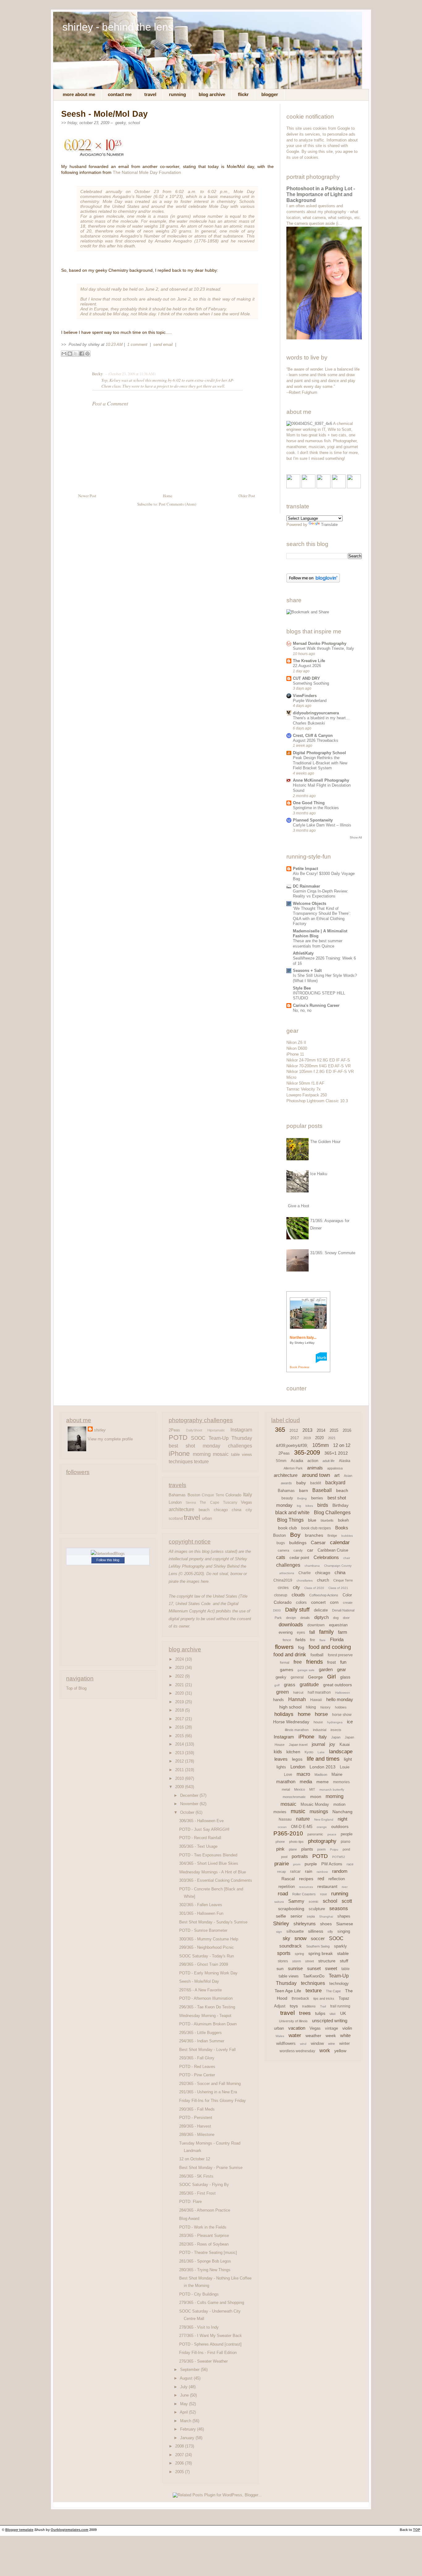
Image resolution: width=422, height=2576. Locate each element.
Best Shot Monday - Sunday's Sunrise (213, 1922)
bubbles (347, 1536)
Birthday (340, 1505)
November (190, 1804)
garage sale (306, 1670)
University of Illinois (293, 2021)
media (306, 1782)
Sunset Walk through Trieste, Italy (323, 648)
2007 (180, 2455)
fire (312, 1640)
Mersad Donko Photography (320, 643)
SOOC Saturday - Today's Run (207, 1956)
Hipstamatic (216, 1430)
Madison (321, 1775)
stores (283, 1961)
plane (293, 1849)
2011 (180, 1770)
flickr (243, 95)
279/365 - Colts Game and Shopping (212, 2303)
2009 (180, 1787)
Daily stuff (297, 1610)
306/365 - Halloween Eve (201, 1821)
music (298, 1811)
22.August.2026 (307, 666)
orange (322, 1827)
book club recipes (316, 1528)
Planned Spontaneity (313, 820)
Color (347, 1595)
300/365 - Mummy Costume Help (209, 1939)
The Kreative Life (309, 661)
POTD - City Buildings (199, 2294)
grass (290, 1685)
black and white (292, 1513)
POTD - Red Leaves (197, 2067)
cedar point (299, 1558)
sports (284, 1953)
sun (280, 1969)
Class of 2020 (314, 1588)
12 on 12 (342, 1445)
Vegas (247, 1502)
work (325, 2051)
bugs (281, 1543)
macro (303, 1774)
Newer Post (87, 496)
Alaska (345, 1461)
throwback (300, 1998)
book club (287, 1528)
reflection (337, 1879)
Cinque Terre (213, 1495)
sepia (311, 1916)
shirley (100, 1430)
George (315, 1677)
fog (301, 1647)
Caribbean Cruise (333, 1550)
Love (288, 1775)
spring (299, 1954)
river (345, 1887)
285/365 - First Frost (197, 2193)
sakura (279, 1902)
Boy (295, 1535)
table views (242, 1454)
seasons (339, 1908)
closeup (281, 1595)
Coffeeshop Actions (324, 1595)
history (325, 1707)
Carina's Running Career (316, 1005)
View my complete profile (110, 1439)
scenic (314, 1902)
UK (343, 2013)
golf (277, 1685)
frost (331, 1662)
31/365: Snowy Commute (333, 1253)
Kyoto (309, 1752)
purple (311, 1864)
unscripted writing (330, 2021)
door (346, 1618)
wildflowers (286, 2043)
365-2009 (307, 1452)
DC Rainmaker (306, 886)
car (310, 1550)
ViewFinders (305, 696)
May (185, 2404)
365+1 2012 (336, 1453)
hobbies (341, 1707)
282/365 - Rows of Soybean (204, 2244)
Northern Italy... (303, 1338)
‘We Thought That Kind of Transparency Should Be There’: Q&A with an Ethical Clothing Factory (322, 916)
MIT (312, 1789)
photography (322, 1841)
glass (345, 1677)
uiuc (333, 2014)
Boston (194, 1495)
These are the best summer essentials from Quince (318, 943)
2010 (180, 1778)
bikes (309, 1506)
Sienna (191, 1502)
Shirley (281, 1924)
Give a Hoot (299, 1206)
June (185, 2395)
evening (286, 1632)
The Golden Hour (325, 1142)
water (295, 2035)
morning (202, 1454)
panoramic (315, 1834)
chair (347, 1558)
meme (323, 1782)
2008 (180, 2446)
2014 (180, 1744)
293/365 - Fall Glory (197, 2058)
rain (309, 1871)
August (187, 2378)
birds (323, 1505)
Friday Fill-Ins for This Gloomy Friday (213, 2101)
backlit (316, 1483)
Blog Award (189, 2219)
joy (332, 1744)
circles (283, 1588)
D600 (277, 1610)
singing (344, 1931)
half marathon (319, 1692)
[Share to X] (76, 354)
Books (342, 1528)
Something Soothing (311, 683)
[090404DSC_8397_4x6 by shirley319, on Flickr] (309, 424)
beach (204, 1510)
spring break (321, 1953)
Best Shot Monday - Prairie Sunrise (211, 2168)
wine (331, 2044)
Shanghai (326, 1916)
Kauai (345, 1744)
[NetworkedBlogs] (108, 1554)
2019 (180, 1702)
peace (332, 1834)
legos (297, 1759)
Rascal (288, 1879)
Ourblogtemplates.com (70, 2530)
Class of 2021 (338, 1588)
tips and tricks (324, 1998)
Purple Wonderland (310, 701)
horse (321, 1714)
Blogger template (19, 2530)
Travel (150, 95)
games (287, 1670)
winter (344, 2043)
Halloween (343, 1693)
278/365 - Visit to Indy (199, 2327)
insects (336, 1730)
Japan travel (298, 1745)
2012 (180, 1761)
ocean (282, 1827)
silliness (316, 1931)
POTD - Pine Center (197, 2075)
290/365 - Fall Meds (197, 2109)
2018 (180, 1710)
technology (339, 1983)
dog (336, 1618)
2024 (180, 1659)
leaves (281, 1759)
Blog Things (290, 1520)
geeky (120, 123)
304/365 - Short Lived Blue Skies (209, 1863)
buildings (298, 1543)
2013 (180, 1753)
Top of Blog (76, 1688)
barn (304, 1490)
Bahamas (177, 1495)
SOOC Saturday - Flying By (204, 2185)
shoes (326, 1924)
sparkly (340, 1946)
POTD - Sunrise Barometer (203, 1930)
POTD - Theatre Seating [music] (208, 2252)
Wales (280, 2036)
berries (317, 1498)
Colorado (233, 1495)
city (249, 1510)
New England (324, 1820)
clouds (298, 1595)
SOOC (198, 1438)
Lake (321, 1752)
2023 (180, 1668)
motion (339, 1804)
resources (306, 1887)
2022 (180, 1676)
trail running (340, 2006)
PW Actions (332, 1864)
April (184, 2412)
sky (286, 1938)
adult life (329, 1461)
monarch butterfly (332, 1790)
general (297, 1677)
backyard (335, 1483)
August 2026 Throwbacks (316, 740)
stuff (344, 1961)
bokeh (343, 1520)
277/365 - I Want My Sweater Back (211, 2336)
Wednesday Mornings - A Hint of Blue (213, 1872)
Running (177, 95)
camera (283, 1550)
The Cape (209, 1502)
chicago (221, 1510)
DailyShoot (194, 1430)
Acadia (297, 1461)
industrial (320, 1730)
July (184, 2387)
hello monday (340, 1699)
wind (303, 2044)
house (318, 1722)
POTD (178, 1438)
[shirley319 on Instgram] (354, 487)
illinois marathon (297, 1730)
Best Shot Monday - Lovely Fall (207, 2050)
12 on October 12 (195, 2159)
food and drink (290, 1655)
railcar (295, 1872)
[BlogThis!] (70, 354)
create (348, 1603)
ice (350, 1722)
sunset (314, 1968)
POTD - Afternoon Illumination (206, 1998)
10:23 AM (114, 345)
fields (300, 1640)
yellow (340, 2051)
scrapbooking (291, 1909)
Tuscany (230, 1502)
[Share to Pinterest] (87, 354)
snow (300, 1938)
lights (281, 1767)
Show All (356, 837)
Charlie (305, 1573)
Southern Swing (318, 1946)
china (236, 1510)
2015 (180, 1736)
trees (305, 2013)
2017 (180, 1719)
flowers (284, 1647)
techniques (181, 1461)
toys (294, 2006)
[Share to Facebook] (82, 354)
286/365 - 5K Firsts (196, 2176)
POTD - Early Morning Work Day (208, 1973)
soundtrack (291, 1946)
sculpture (317, 1909)
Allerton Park (293, 1468)
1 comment (138, 345)
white (345, 2035)
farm (343, 1632)
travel (192, 1518)
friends (314, 1662)
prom (297, 1864)
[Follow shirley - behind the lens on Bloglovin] (313, 581)
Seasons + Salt (307, 971)
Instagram (241, 1430)
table (346, 1969)
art (337, 1475)
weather (313, 2036)
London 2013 (323, 1767)
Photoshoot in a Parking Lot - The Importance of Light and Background (321, 194)
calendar (340, 1542)
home (304, 1714)
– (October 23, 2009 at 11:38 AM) (130, 374)
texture (201, 1461)
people (347, 1834)
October (188, 1812)
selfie (281, 1916)
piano (346, 1842)
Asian (348, 1476)
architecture (181, 1509)
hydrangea (335, 1722)
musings (319, 1811)
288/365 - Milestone (197, 2135)
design (291, 1618)
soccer (318, 1938)
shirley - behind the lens (118, 27)
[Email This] (64, 354)
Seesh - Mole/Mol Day (104, 114)
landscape (341, 1752)
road (283, 1894)
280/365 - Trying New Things (205, 2270)
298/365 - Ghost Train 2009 (204, 1964)
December (190, 1795)
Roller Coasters (304, 1894)
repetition (287, 1887)
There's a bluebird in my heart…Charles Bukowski (321, 721)
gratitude (309, 1685)
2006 (180, 2463)
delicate (321, 1610)
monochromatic (294, 1797)
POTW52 (339, 1857)
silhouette (295, 1931)
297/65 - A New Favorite (200, 1990)
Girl (331, 1677)
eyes (301, 1633)
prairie (282, 1864)
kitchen (293, 1752)
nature (303, 1819)
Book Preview (300, 1367)
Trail (323, 2006)
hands (279, 1700)
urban (207, 1518)
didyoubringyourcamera (316, 713)
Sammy (296, 1901)
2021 (180, 1685)
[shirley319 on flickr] (293, 487)
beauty (287, 1498)
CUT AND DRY (306, 678)
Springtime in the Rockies (316, 808)
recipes (306, 1879)
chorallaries (305, 1580)
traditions (309, 2006)
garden (326, 1669)
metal (286, 1789)
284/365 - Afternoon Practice (205, 2210)
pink (280, 1849)
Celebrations (326, 1557)
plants (307, 1849)
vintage (331, 2028)
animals (315, 1468)
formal (285, 1662)
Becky (97, 374)
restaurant (327, 1886)
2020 (180, 1693)
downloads (291, 1625)
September (190, 2370)
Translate (329, 525)
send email (163, 345)
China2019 (283, 1580)
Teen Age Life (288, 1991)
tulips (320, 2013)
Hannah (297, 1699)
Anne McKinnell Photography (321, 780)
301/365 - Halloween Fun (201, 1913)
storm (297, 1961)
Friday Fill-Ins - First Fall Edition (208, 2353)
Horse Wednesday (291, 1722)
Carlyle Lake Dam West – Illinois (322, 825)
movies (280, 1812)
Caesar (318, 1542)
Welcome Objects (310, 903)
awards (286, 1483)
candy (298, 1550)
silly (330, 1931)
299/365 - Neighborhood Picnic (207, 1947)
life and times (323, 1759)
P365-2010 (288, 1833)
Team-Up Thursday (230, 1438)
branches (314, 1535)
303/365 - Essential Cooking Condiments (216, 1880)
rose (323, 1894)
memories (341, 1782)
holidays (284, 1714)
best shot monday (194, 1446)
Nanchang (342, 1812)
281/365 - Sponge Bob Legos (205, 2261)
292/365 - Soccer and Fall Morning (210, 2084)
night (342, 1819)
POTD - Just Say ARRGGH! (204, 1829)
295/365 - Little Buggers (200, 2033)
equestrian (338, 1625)
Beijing (302, 1498)
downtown (316, 1625)
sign (279, 1932)
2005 (180, 2472)
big (299, 1506)
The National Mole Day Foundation (147, 172)
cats (281, 1557)
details (305, 1618)
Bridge (332, 1536)
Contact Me (120, 95)
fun (343, 1662)
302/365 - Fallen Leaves (201, 1905)
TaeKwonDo (314, 1976)
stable (343, 1953)
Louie (345, 1767)
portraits (300, 1856)
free (298, 1662)
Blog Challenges (332, 1513)
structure (327, 1961)
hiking (311, 1707)
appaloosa (335, 1468)
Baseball (322, 1490)
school (134, 123)
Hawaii (316, 1700)
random (340, 1871)
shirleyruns (305, 1924)
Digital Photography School (319, 753)
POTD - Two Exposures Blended (208, 1855)
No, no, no (302, 1010)
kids (278, 1752)
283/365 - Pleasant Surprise (204, 2236)
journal (318, 1744)
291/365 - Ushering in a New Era (208, 2092)
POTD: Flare (190, 2202)
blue (312, 1520)
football (317, 1655)
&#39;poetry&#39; (292, 1446)
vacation (297, 2028)
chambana (312, 1566)
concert (318, 1602)
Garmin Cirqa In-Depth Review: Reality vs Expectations (321, 894)
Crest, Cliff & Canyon (313, 735)
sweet (331, 1968)
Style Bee (302, 988)
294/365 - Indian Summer (202, 2041)
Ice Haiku (319, 1174)
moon (316, 1796)
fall (312, 1632)
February (189, 2429)
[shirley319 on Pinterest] (324, 487)
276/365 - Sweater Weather (203, 2361)
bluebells (327, 1520)
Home (168, 496)
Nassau (285, 1819)
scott (347, 1901)
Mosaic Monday (315, 1804)
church (323, 1580)
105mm (321, 1445)
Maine (337, 1774)
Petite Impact (305, 869)
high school (290, 1707)
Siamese (345, 1924)
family (326, 1632)
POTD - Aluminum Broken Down (208, 2024)
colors (301, 1602)
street (310, 1961)
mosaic (221, 1454)
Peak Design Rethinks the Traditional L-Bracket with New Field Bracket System (320, 763)
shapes (344, 1916)
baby (301, 1483)
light (348, 1759)
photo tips (296, 1842)
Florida (337, 1639)
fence (287, 1640)
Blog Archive (212, 95)
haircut (298, 1692)
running (340, 1894)
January (188, 2438)
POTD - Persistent (196, 2118)
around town (316, 1475)
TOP (417, 2530)
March (186, 2421)
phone (280, 1842)
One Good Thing (309, 803)
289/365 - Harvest (195, 2126)
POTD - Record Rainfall (200, 1838)
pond (346, 1849)
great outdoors (338, 1685)
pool (284, 1857)
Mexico (300, 1789)
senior (296, 1916)
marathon (286, 1782)
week (331, 2036)
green (283, 1692)
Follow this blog (108, 1560)
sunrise (295, 1968)
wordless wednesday (297, 2051)
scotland (176, 1519)
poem (321, 1849)
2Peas (174, 1430)
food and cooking (330, 1647)
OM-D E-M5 (302, 1827)
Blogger (270, 95)
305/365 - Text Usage (198, 1846)
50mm (281, 1461)
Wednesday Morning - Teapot (205, 2016)
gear (342, 1669)
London (175, 1502)
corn (334, 1602)
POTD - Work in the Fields (203, 2227)
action (313, 1461)
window (317, 2043)
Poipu (334, 1849)
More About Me (79, 95)
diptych (321, 1617)
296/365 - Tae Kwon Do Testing (207, 2007)
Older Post (247, 496)
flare (323, 1640)
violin (347, 2028)
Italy (248, 1494)
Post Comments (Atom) (177, 504)
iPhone (179, 1454)
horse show (342, 1715)
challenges (240, 1446)
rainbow (322, 1872)
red (321, 1878)
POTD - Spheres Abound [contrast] (210, 2344)
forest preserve (340, 1655)
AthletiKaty (303, 953)
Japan (336, 1737)
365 (280, 1430)
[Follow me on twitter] (308, 487)
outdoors (340, 1826)
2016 (180, 1727)
